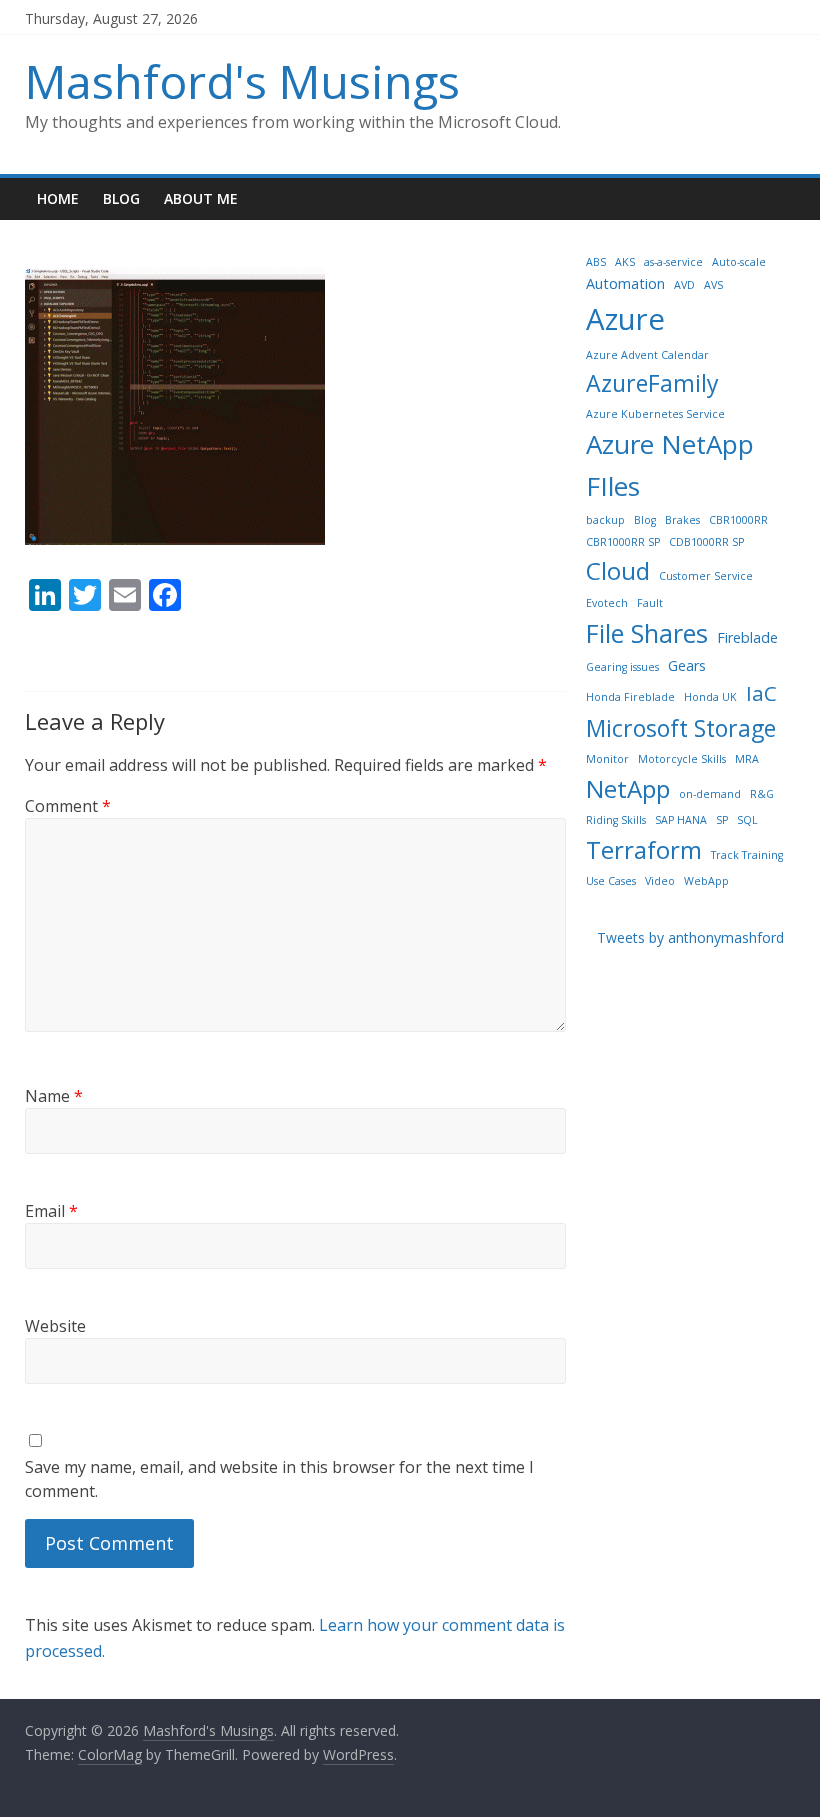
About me (201, 198)
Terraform (644, 849)
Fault (650, 603)
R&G (762, 794)
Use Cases (611, 881)
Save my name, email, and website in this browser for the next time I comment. (279, 1479)
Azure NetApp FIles (670, 465)
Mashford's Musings (242, 81)
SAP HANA (681, 820)
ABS (596, 262)
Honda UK (710, 697)
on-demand (710, 794)
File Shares (647, 633)
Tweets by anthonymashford (690, 937)
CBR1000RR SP (623, 542)
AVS (713, 285)
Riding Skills (616, 820)
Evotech (607, 603)
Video (660, 881)
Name (54, 1096)
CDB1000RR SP (706, 542)
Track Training (747, 855)
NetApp (628, 788)
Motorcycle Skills (682, 759)
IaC (761, 693)
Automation (625, 283)
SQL (747, 820)
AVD (684, 285)
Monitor (607, 759)
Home (58, 198)
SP (722, 820)
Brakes (682, 520)
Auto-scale (739, 262)
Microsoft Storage (681, 728)
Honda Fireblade (630, 697)
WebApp (706, 881)
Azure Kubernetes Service (655, 414)
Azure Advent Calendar (647, 355)
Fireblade (747, 637)
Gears (687, 665)
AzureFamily (652, 383)
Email (51, 1211)
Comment (68, 806)
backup (605, 520)
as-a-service (673, 262)
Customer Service (706, 576)
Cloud (618, 570)
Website (55, 1326)
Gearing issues (622, 667)
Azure (625, 319)
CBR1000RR (738, 520)
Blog (121, 198)
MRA (747, 759)
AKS (625, 262)
